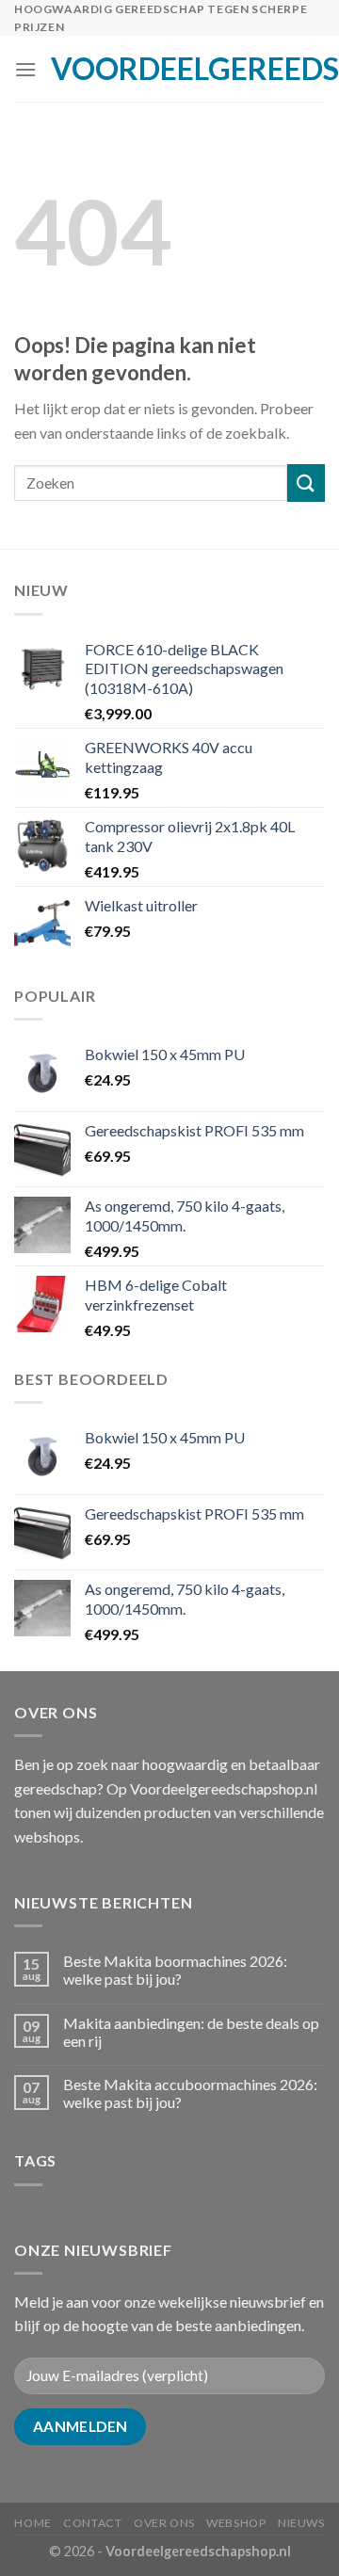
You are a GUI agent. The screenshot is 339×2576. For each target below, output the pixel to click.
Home (32, 2523)
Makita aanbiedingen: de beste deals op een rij (191, 2032)
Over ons (164, 2523)
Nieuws (301, 2523)
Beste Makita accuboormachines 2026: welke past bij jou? (190, 2093)
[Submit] (306, 483)
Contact (92, 2523)
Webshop (236, 2523)
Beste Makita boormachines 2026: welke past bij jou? (175, 1970)
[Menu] (25, 69)
